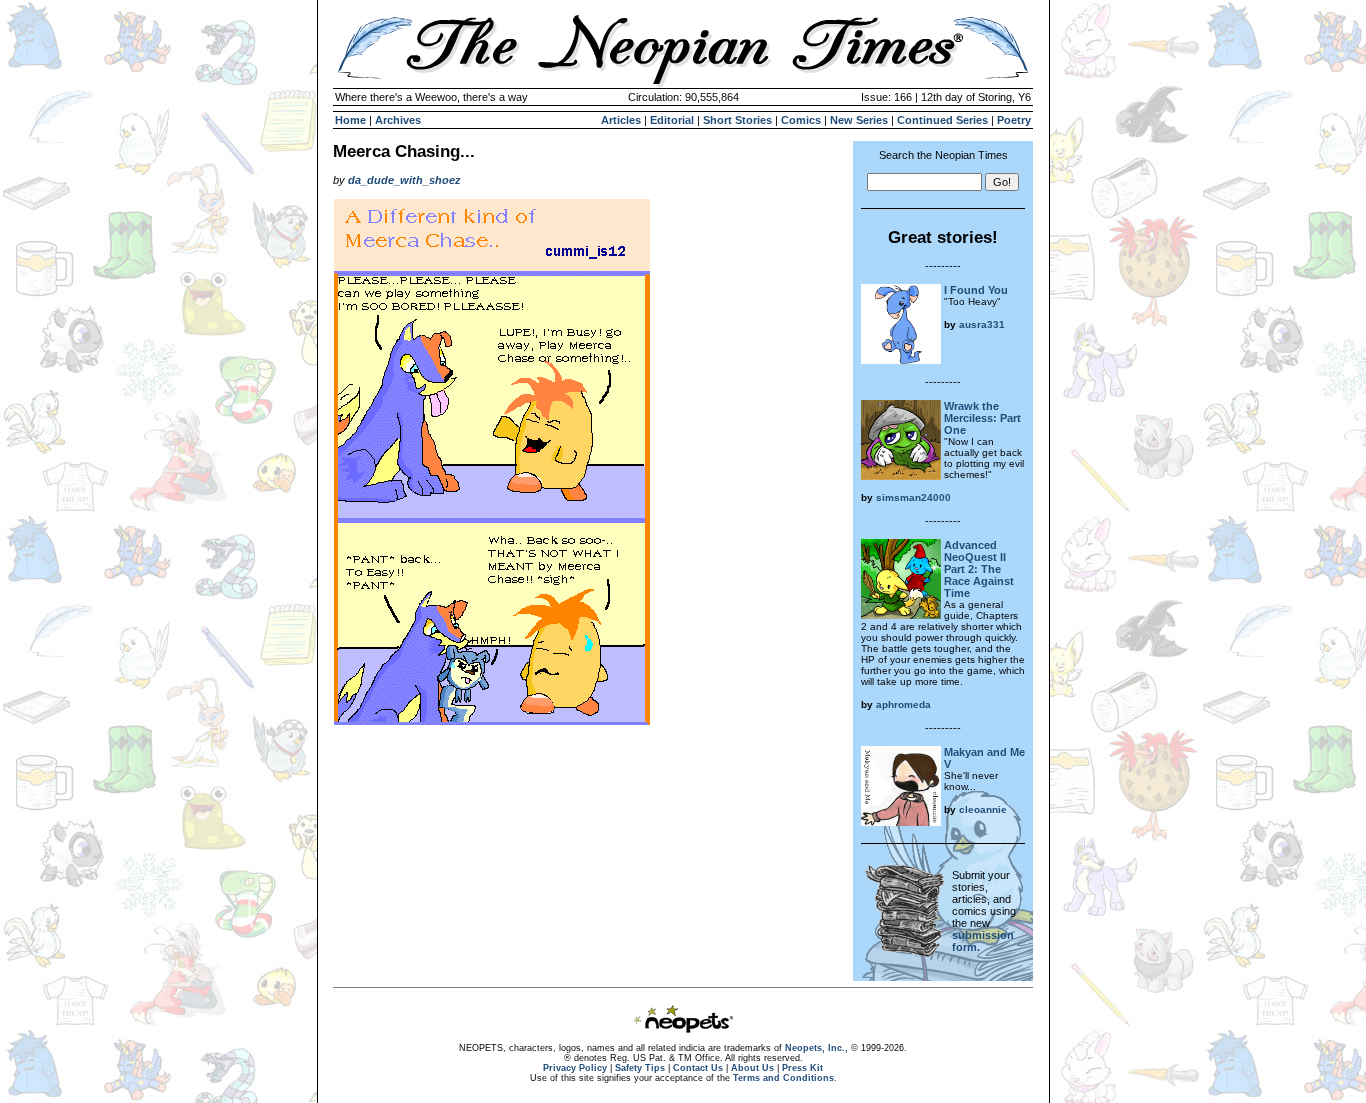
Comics (801, 120)
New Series (859, 120)
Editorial (672, 120)
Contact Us (698, 1068)
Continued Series (942, 120)
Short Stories (737, 120)
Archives (398, 120)
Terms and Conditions (783, 1078)
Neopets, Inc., (816, 1048)
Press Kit (802, 1068)
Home (350, 120)
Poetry (1014, 120)
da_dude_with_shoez (404, 180)
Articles (621, 120)
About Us (752, 1068)
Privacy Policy (575, 1068)
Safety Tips (640, 1068)
